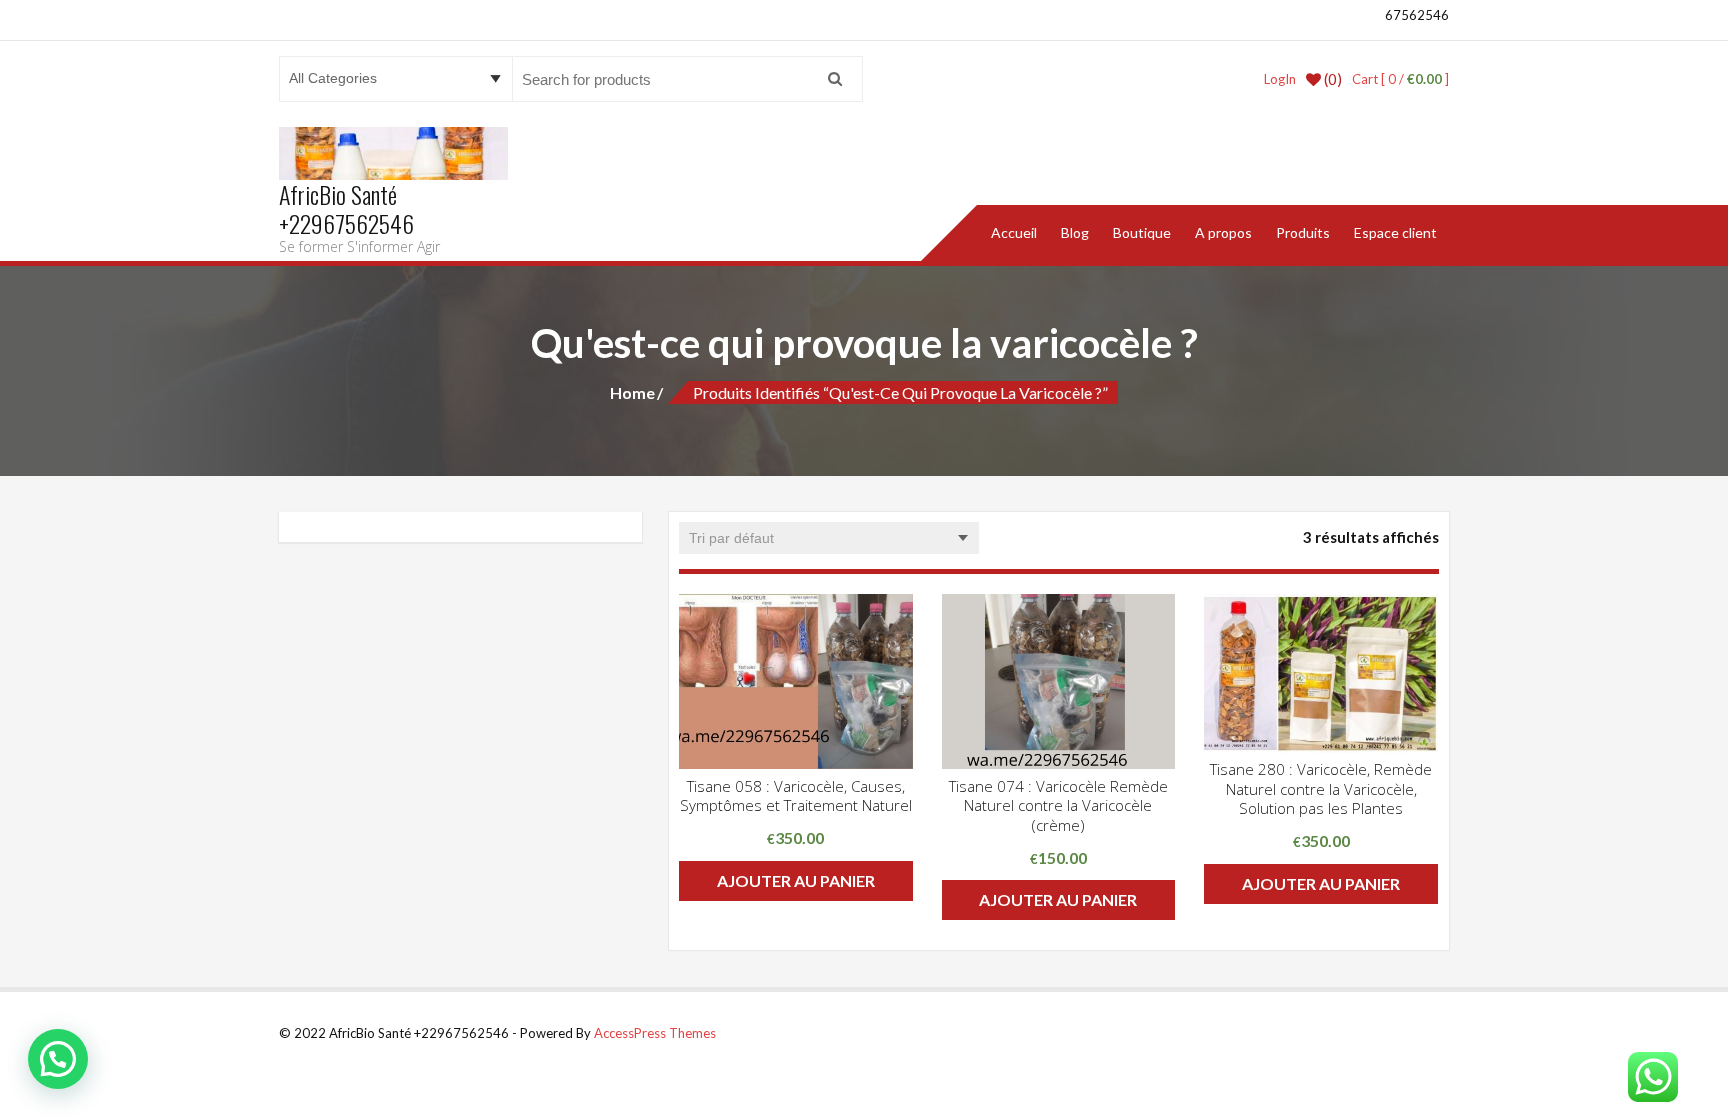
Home (632, 392)
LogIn (1280, 79)
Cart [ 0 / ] (1400, 79)
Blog (1075, 232)
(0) (1331, 79)
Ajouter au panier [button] (796, 880)
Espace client (1395, 232)
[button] (58, 1059)
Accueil (1014, 232)
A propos (1223, 232)
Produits (1303, 232)
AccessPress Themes (655, 1033)
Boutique (1142, 232)
